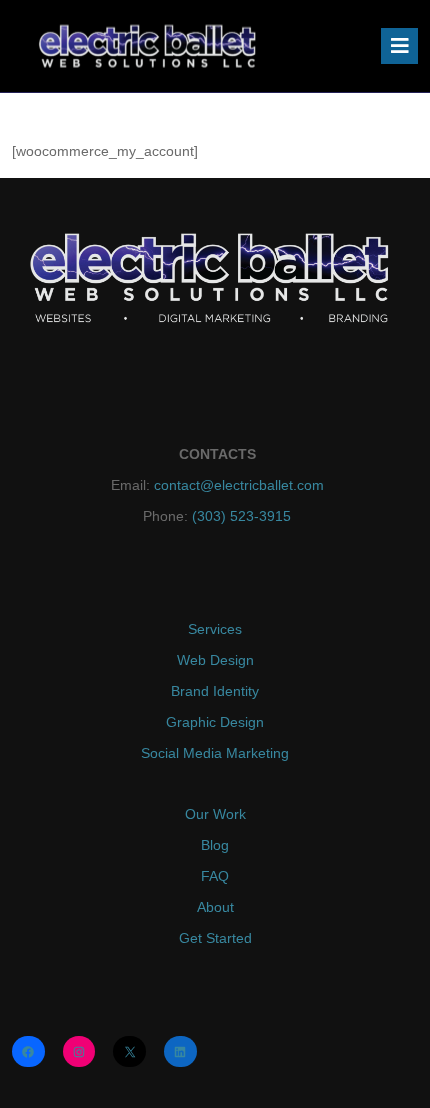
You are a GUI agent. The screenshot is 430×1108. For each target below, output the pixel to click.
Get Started (215, 938)
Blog (215, 845)
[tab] (399, 46)
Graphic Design (215, 722)
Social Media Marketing (215, 753)
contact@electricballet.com (239, 485)
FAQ (215, 876)
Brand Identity (215, 691)
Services (215, 629)
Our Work (215, 814)
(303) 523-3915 (239, 516)
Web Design (215, 660)
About (215, 907)
